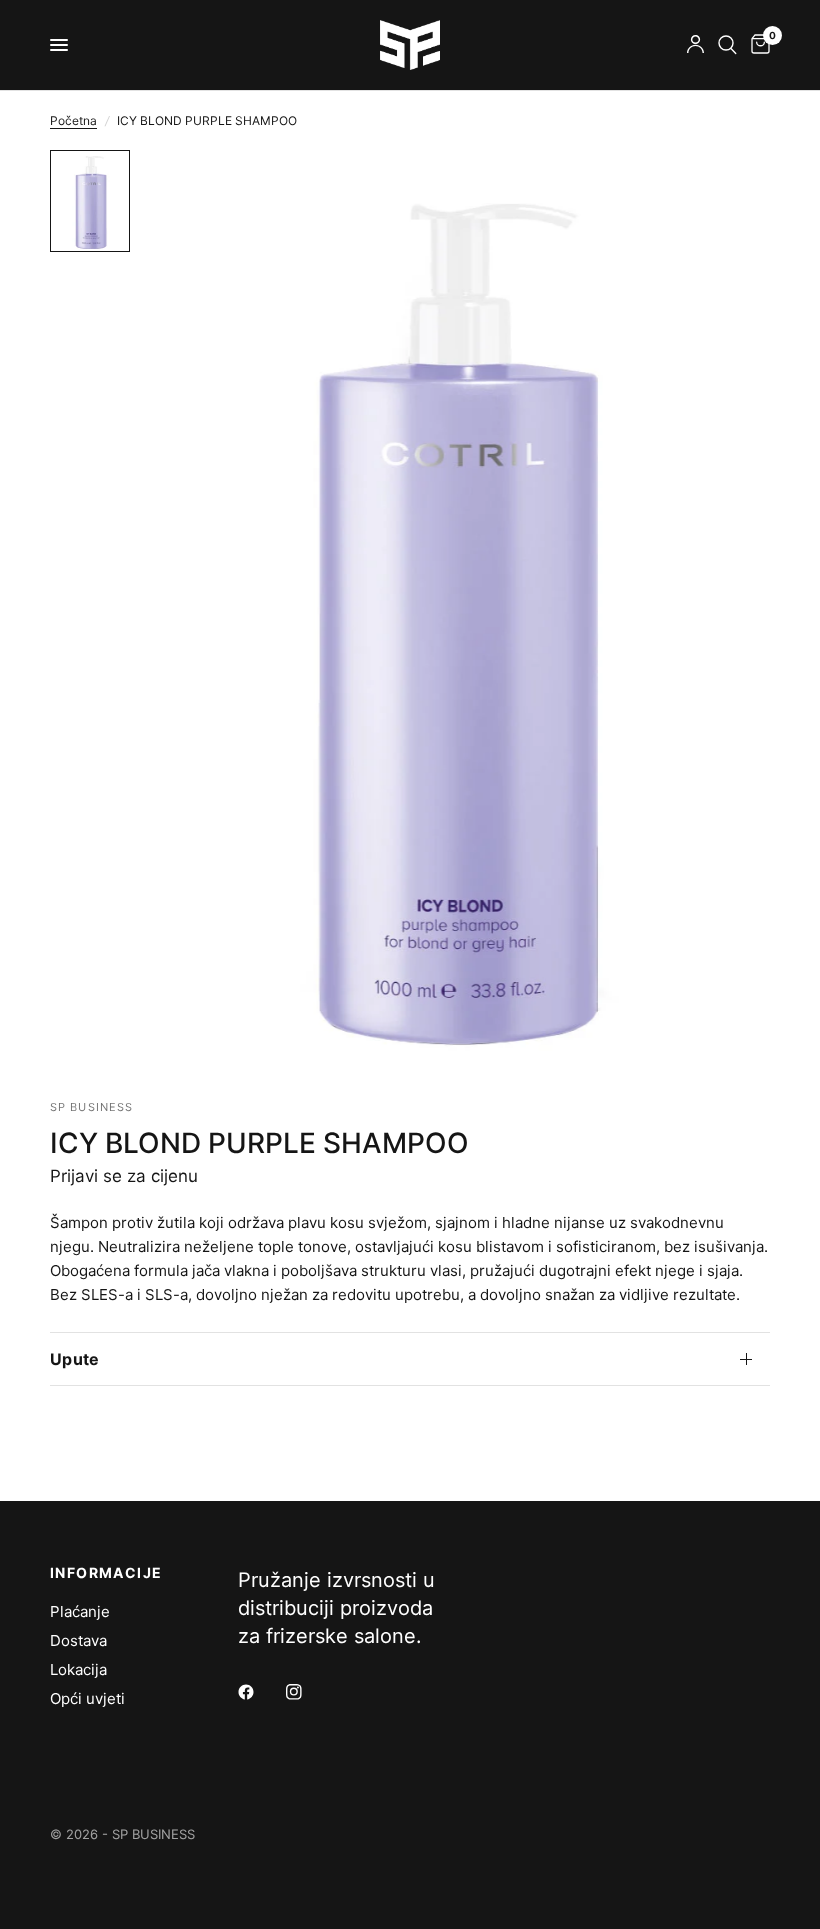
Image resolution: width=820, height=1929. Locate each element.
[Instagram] (308, 1692)
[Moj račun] (695, 45)
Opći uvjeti (87, 1698)
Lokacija (78, 1669)
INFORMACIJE (106, 1573)
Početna (73, 120)
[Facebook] (260, 1692)
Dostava (78, 1640)
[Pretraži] (727, 45)
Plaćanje (80, 1611)
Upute (75, 1359)
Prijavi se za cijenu (124, 1176)
